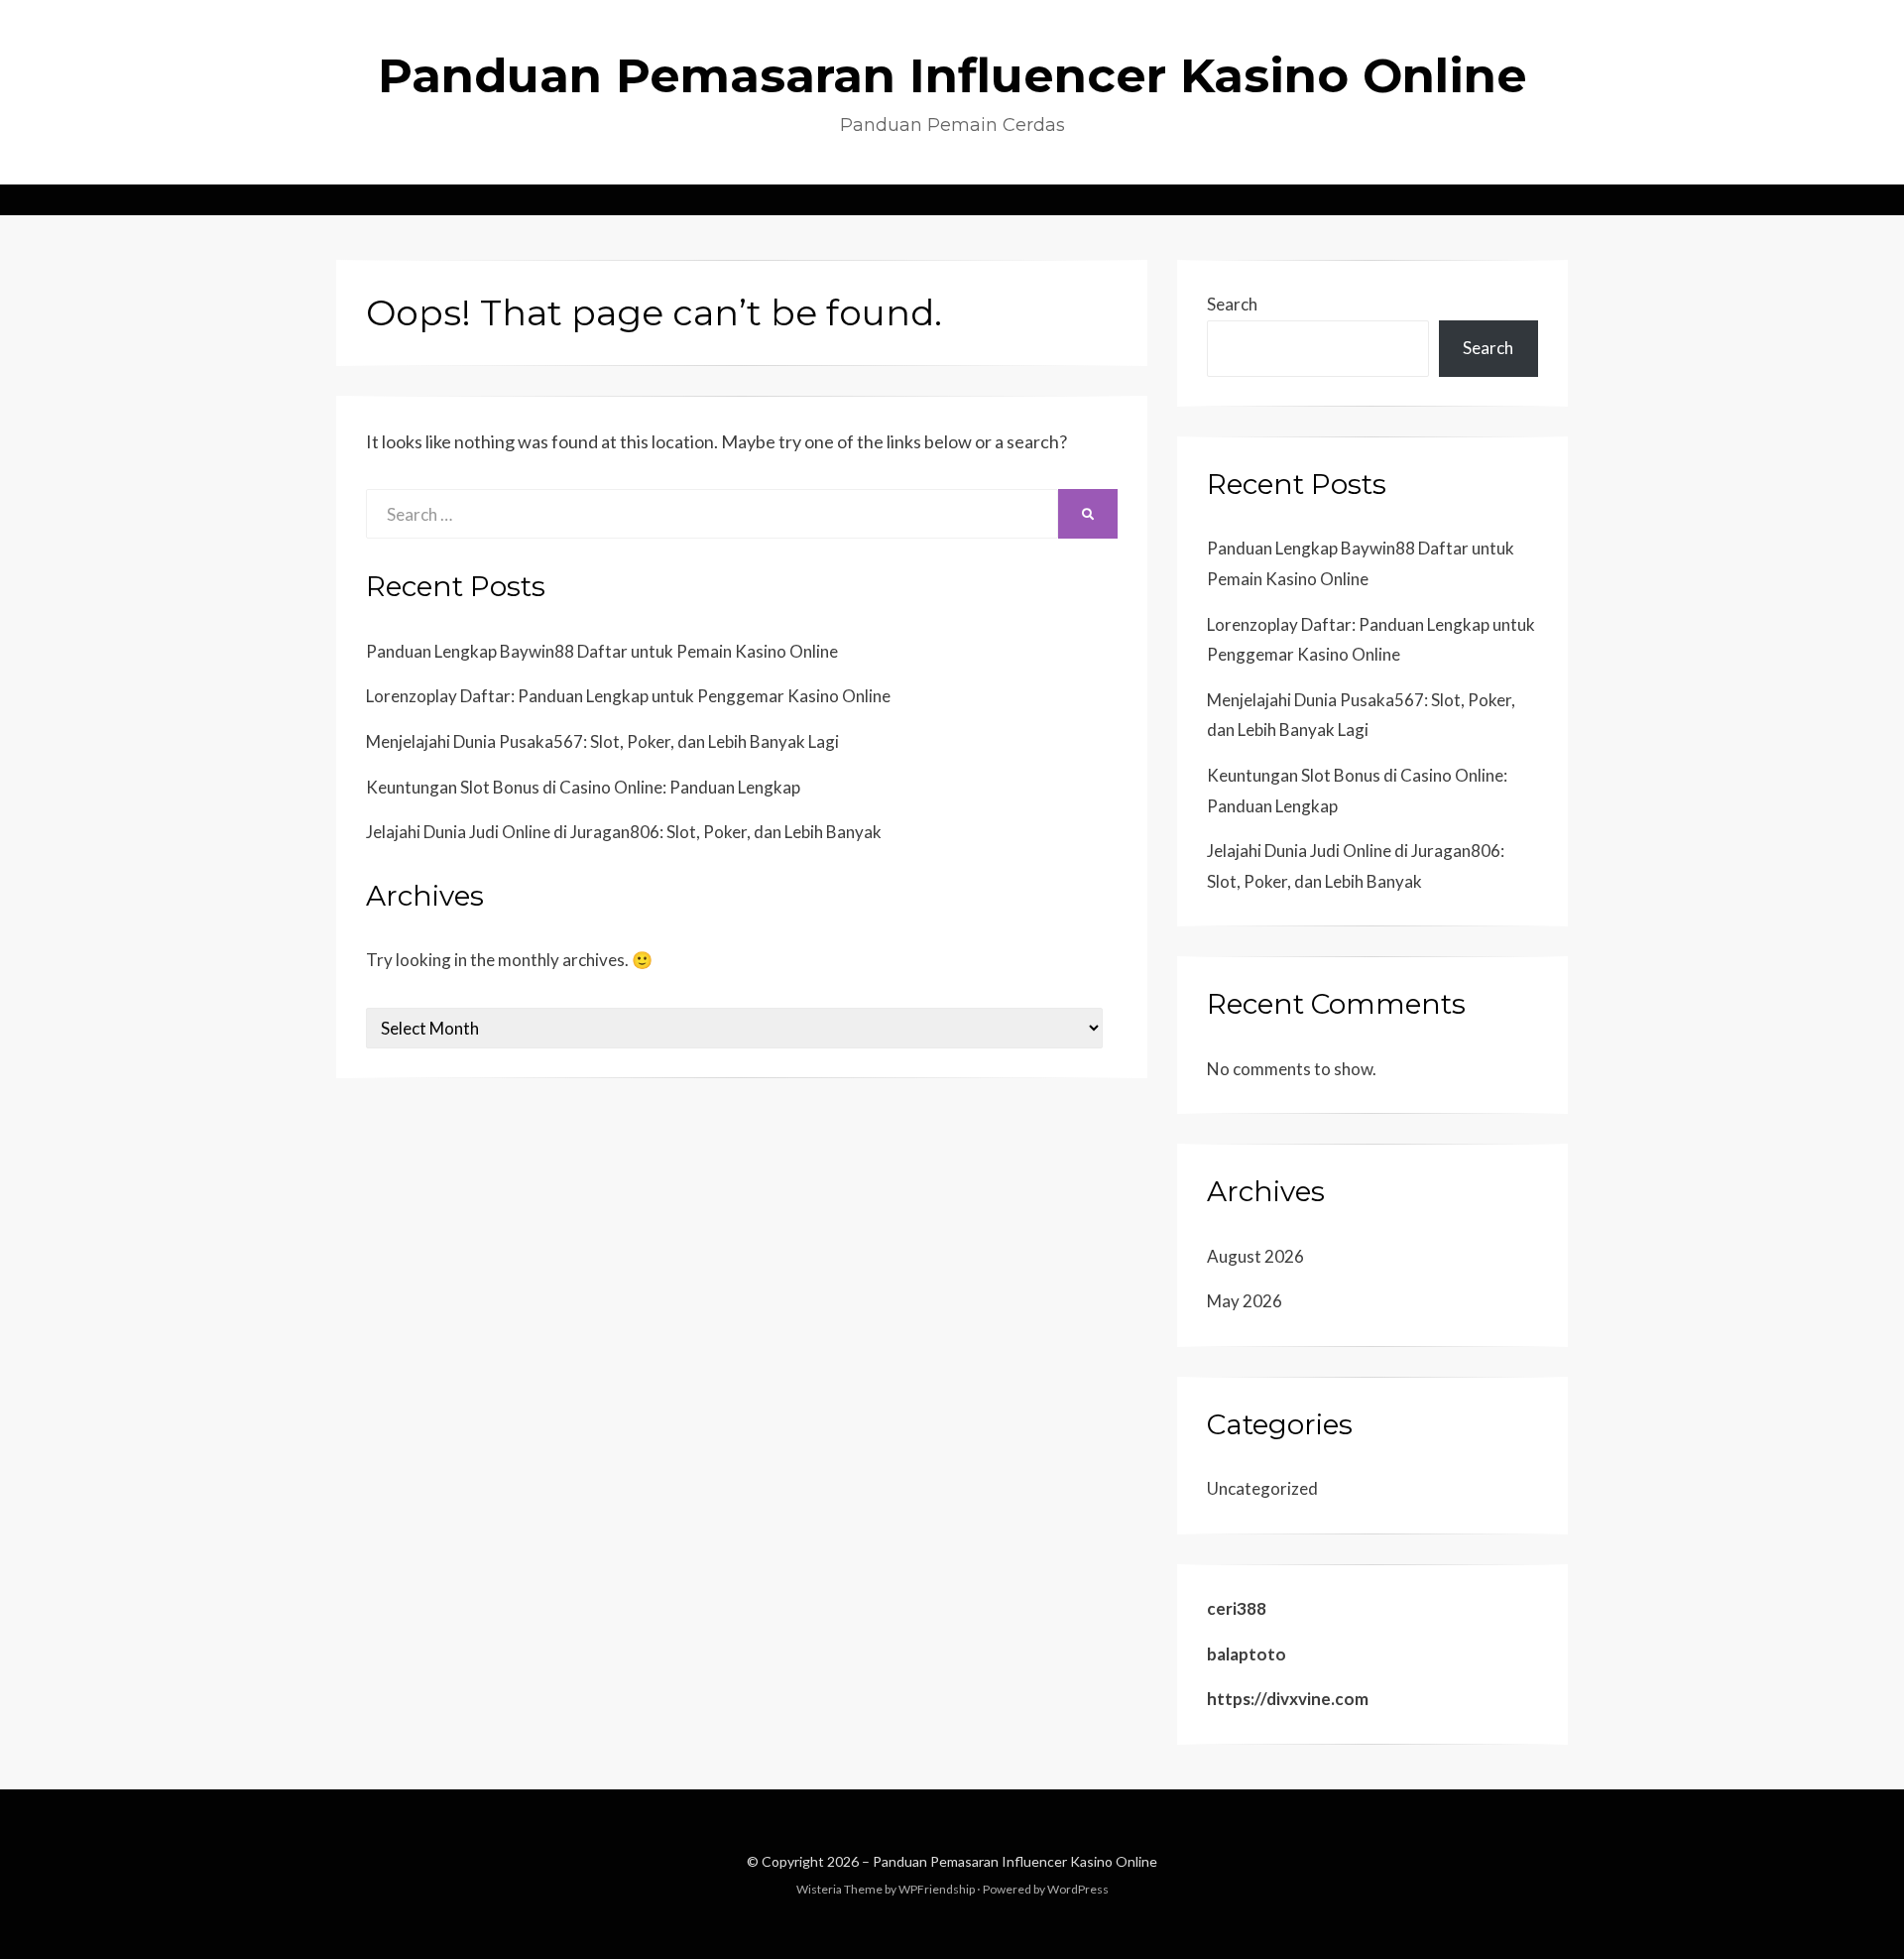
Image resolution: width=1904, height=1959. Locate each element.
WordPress (1078, 1889)
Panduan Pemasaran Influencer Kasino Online (952, 75)
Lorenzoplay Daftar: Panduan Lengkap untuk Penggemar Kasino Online (628, 696)
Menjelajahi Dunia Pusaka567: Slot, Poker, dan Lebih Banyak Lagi (602, 741)
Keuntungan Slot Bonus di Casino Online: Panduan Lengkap (583, 787)
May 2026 (1245, 1301)
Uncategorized (1262, 1488)
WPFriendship (937, 1889)
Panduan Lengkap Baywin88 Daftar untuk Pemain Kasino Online (602, 651)
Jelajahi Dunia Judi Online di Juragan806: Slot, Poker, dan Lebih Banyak (624, 832)
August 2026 (1255, 1256)
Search (1232, 304)
